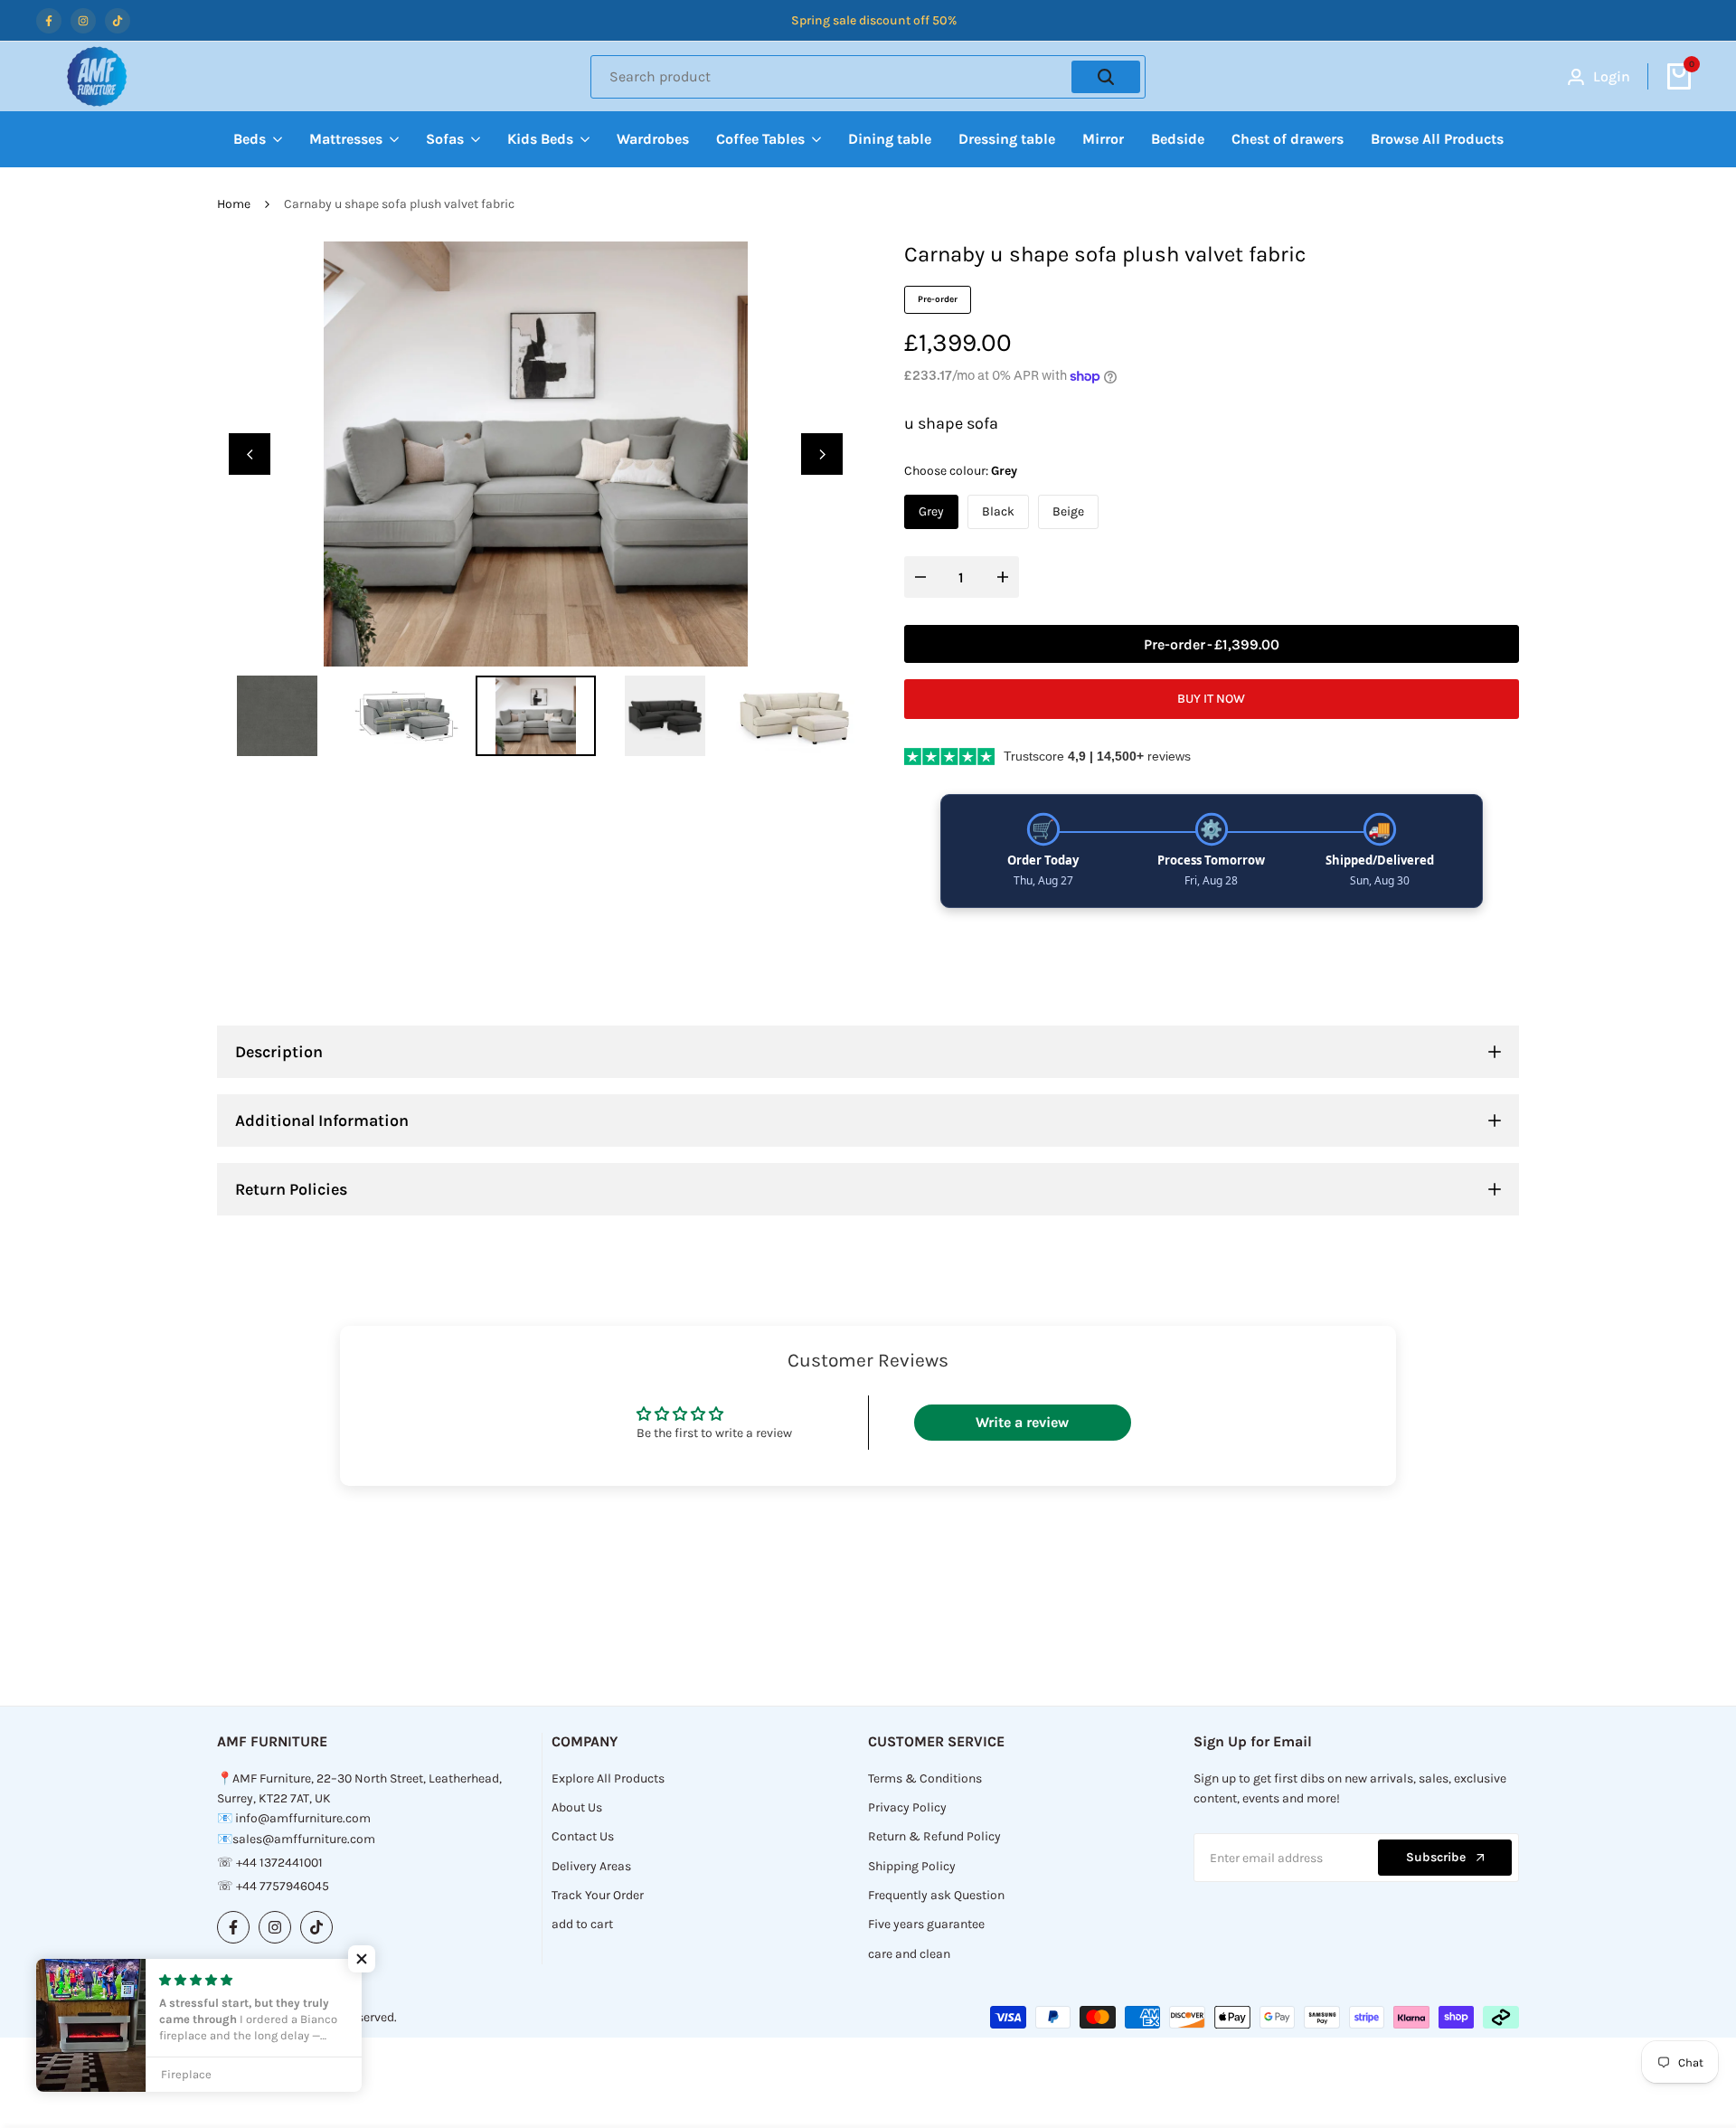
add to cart (582, 1924)
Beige (1068, 511)
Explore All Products (608, 1778)
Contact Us (583, 1836)
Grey (931, 511)
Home (234, 204)
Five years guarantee (926, 1924)
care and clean (909, 1954)
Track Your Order (598, 1895)
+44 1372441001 (279, 1863)
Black (998, 511)
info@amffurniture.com (303, 1818)
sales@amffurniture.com (304, 1839)
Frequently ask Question (936, 1895)
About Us (577, 1807)
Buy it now (1211, 699)
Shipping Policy (912, 1866)
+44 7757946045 (283, 1886)
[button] (362, 1959)
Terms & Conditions (925, 1778)
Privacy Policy (907, 1807)
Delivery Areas (591, 1866)
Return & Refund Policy (934, 1836)
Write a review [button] (1022, 1422)
